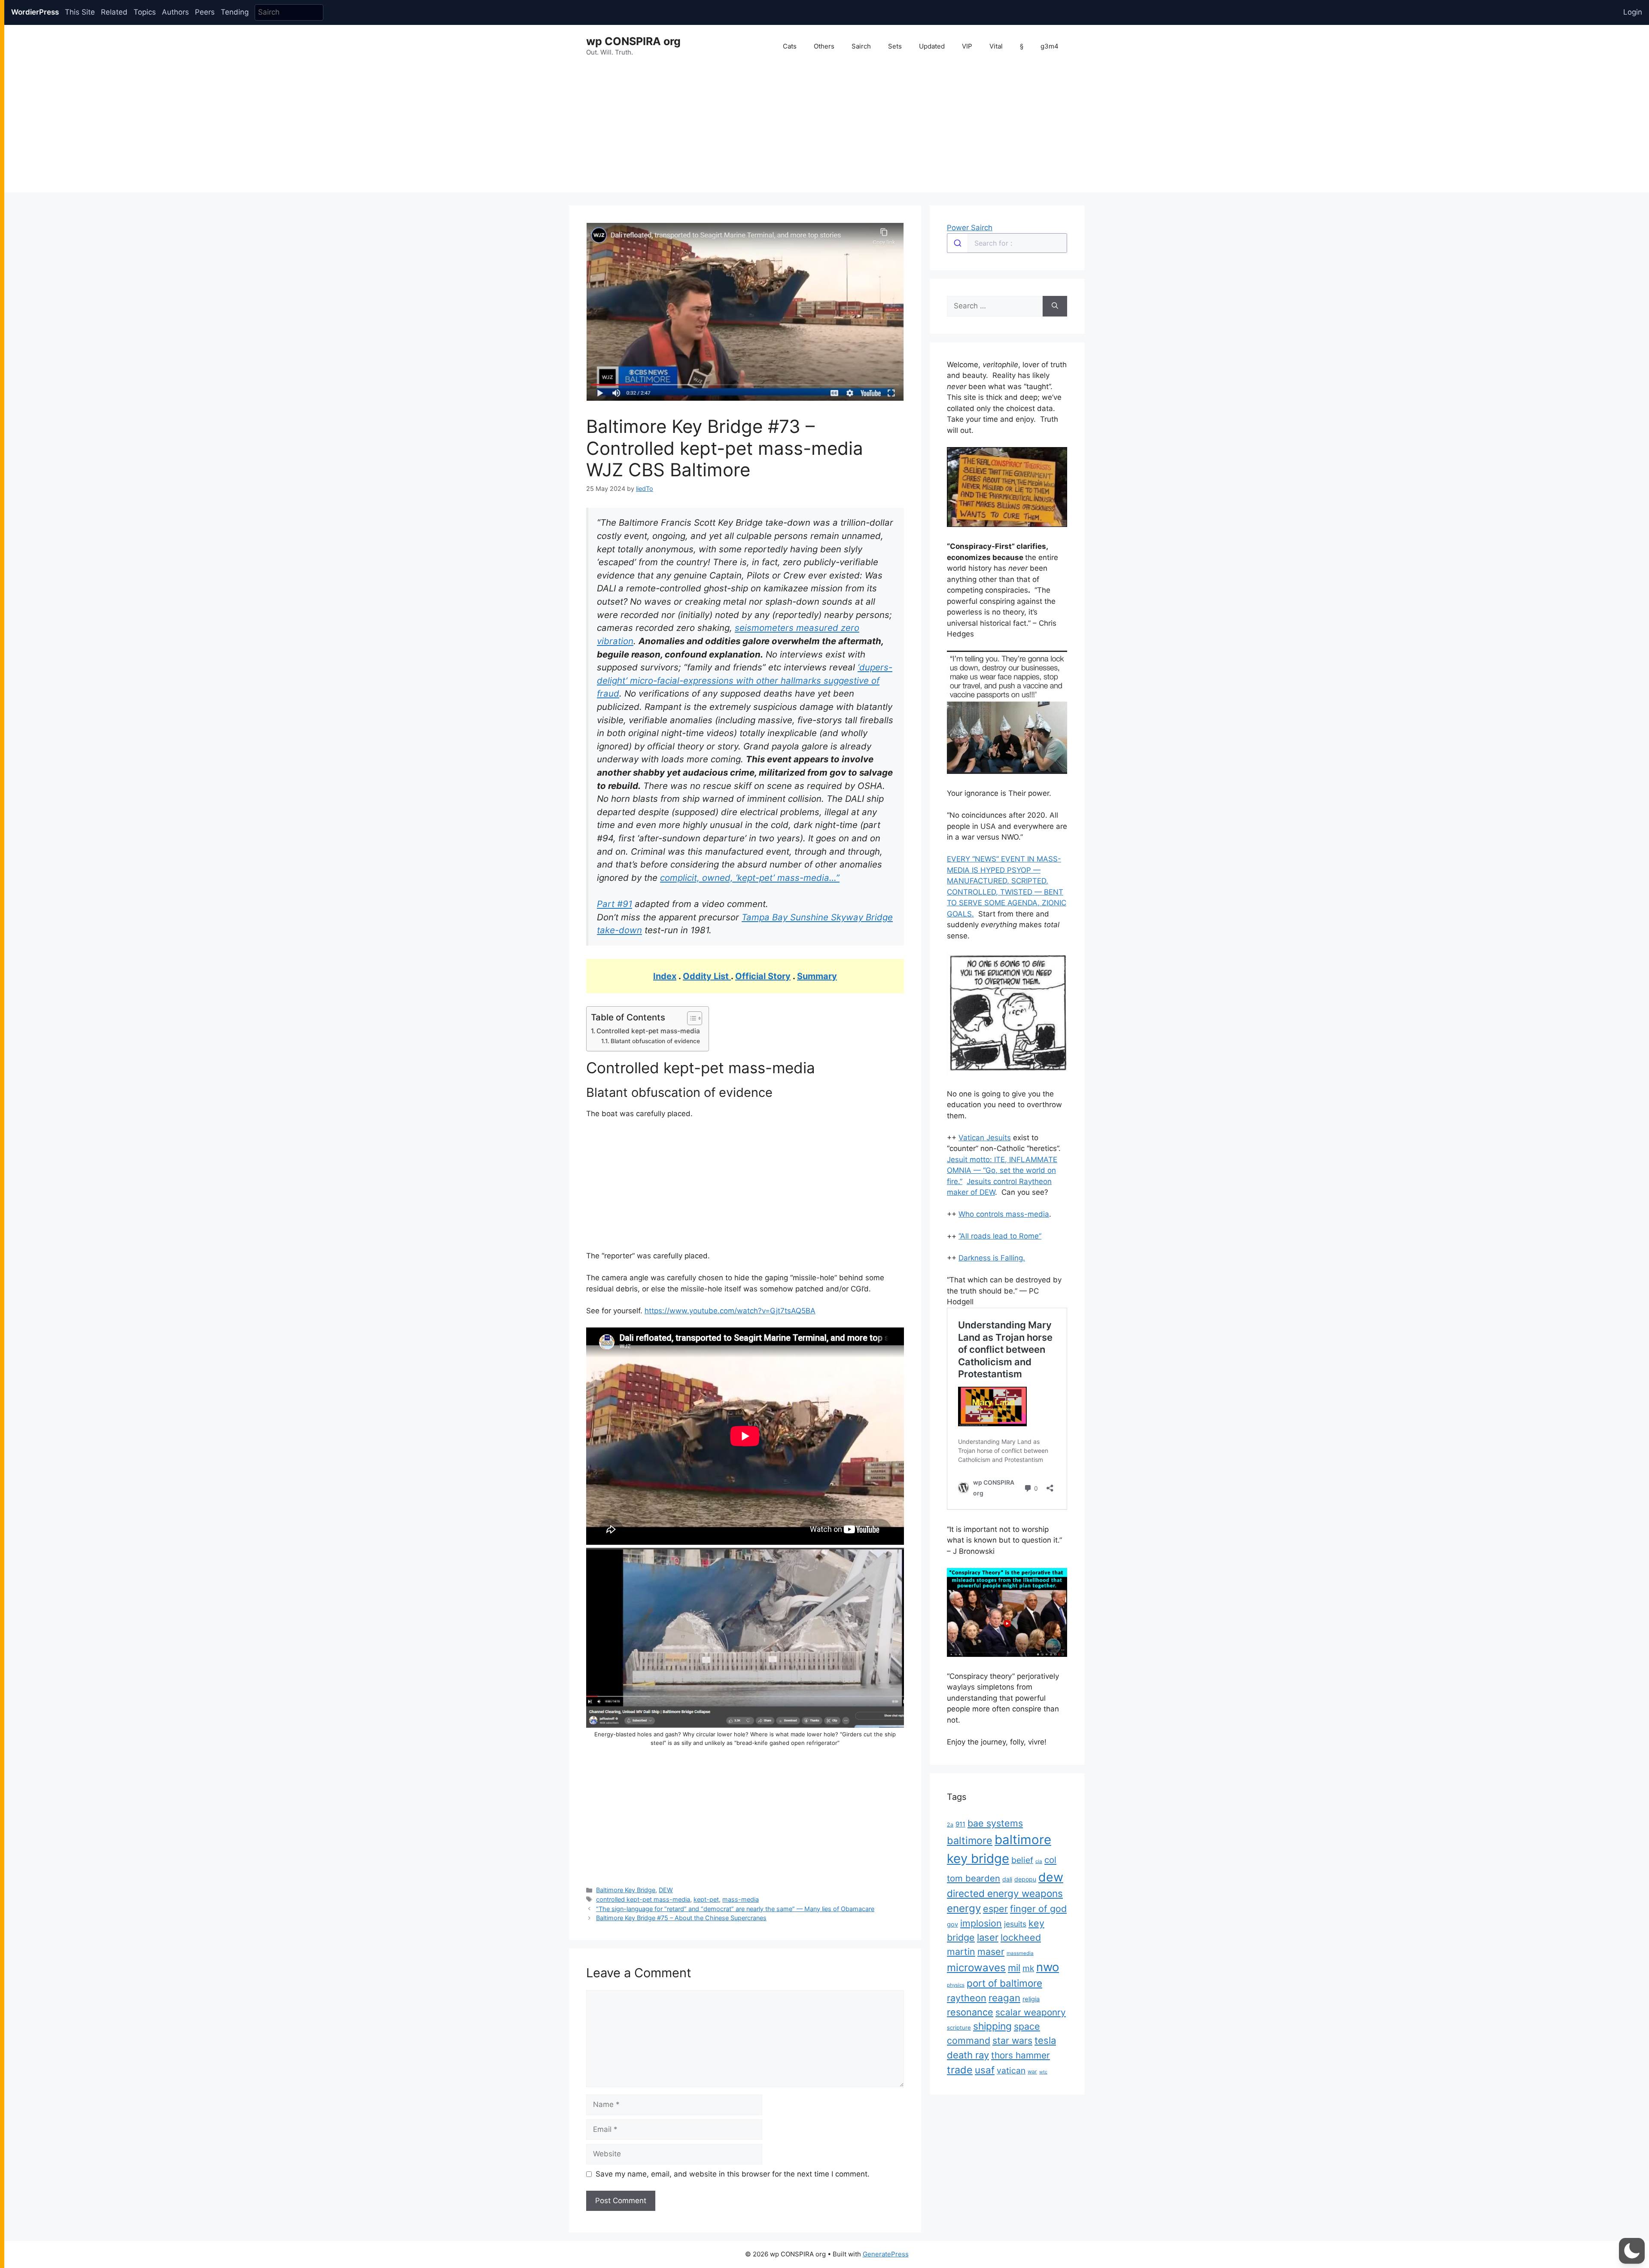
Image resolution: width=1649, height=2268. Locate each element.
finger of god (1038, 1909)
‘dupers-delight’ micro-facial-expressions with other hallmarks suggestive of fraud (745, 680)
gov (952, 1924)
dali (1007, 1879)
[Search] (1055, 306)
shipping (992, 2026)
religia (1031, 1999)
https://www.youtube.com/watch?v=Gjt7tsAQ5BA (730, 1311)
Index (665, 976)
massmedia (1020, 1953)
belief (1022, 1860)
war (1032, 2072)
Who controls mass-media (1004, 1214)
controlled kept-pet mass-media (643, 1899)
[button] (1632, 2251)
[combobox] (1007, 243)
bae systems (995, 1823)
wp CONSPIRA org (633, 41)
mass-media (741, 1899)
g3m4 (1050, 46)
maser (991, 1951)
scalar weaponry (1031, 2012)
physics (956, 1985)
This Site (80, 12)
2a (950, 1825)
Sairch (861, 46)
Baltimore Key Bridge (626, 1890)
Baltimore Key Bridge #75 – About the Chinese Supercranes (681, 1918)
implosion (981, 1923)
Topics (145, 12)
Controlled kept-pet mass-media (648, 1031)
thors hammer (1021, 2055)
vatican (1011, 2070)
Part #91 (615, 904)
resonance (970, 2012)
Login (1633, 12)
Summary (817, 976)
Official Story (763, 976)
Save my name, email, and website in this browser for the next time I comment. (733, 2174)
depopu (1025, 1879)
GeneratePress (886, 2254)
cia (1039, 1861)
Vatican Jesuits (985, 1138)
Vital (996, 46)
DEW (666, 1890)
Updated (932, 46)
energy (964, 1908)
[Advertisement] (827, 132)
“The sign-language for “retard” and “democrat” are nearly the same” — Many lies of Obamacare (735, 1909)
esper (995, 1909)
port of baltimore (1004, 1983)
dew (1051, 1877)
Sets (895, 46)
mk (1028, 1968)
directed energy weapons (1005, 1893)
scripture (959, 2028)
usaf (985, 2070)
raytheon (967, 1998)
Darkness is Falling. (992, 1258)
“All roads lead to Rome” (1000, 1236)
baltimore (970, 1840)
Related (114, 12)
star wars (1012, 2040)
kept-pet (706, 1899)
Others (824, 46)
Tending (235, 12)
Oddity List (707, 976)
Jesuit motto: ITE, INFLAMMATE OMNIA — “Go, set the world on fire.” (1002, 1171)
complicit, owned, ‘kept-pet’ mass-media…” (750, 878)
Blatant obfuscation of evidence (655, 1041)
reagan (1004, 1998)
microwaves (976, 1968)
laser (988, 1937)
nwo (1048, 1967)
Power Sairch (970, 228)
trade (960, 2070)
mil (1014, 1968)
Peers (205, 12)
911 (960, 1824)
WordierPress (35, 12)
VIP (967, 46)
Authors (175, 12)
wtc (1043, 2072)
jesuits (1015, 1924)
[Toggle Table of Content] (690, 1018)
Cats (790, 46)
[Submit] (957, 243)
